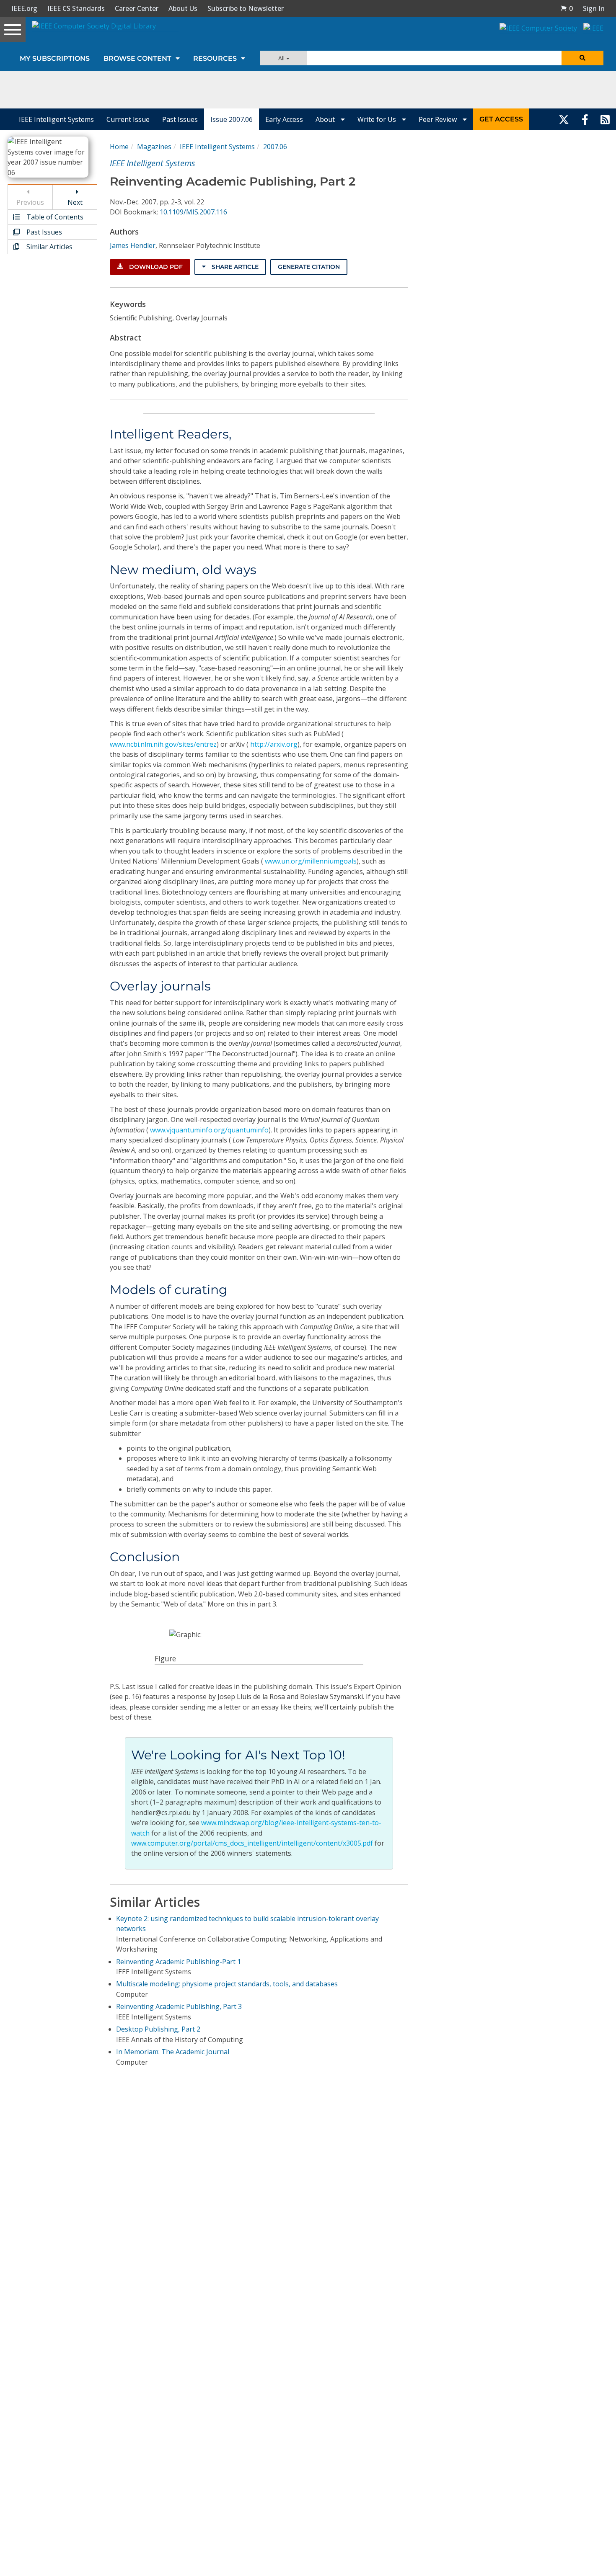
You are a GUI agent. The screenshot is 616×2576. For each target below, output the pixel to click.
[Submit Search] (582, 58)
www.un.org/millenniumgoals (311, 861)
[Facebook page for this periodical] (585, 119)
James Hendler (133, 245)
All (282, 58)
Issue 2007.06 (232, 119)
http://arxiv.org (274, 744)
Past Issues (180, 119)
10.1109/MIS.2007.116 (193, 212)
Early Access (284, 119)
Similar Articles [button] (49, 247)
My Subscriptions (55, 58)
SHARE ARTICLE (234, 267)
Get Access (501, 119)
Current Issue (128, 119)
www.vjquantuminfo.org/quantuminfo (209, 1130)
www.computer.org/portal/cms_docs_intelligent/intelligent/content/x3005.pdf (252, 1843)
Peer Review (439, 119)
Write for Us (378, 119)
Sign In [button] (594, 8)
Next (75, 202)
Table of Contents (54, 217)
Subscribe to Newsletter (246, 8)
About (326, 119)
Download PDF (155, 267)
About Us (183, 8)
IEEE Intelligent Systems (56, 119)
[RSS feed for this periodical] (605, 119)
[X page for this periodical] (564, 119)
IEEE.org (24, 8)
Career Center (137, 8)
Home (119, 147)
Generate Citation (309, 267)
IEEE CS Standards (76, 8)
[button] (567, 8)
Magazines (154, 147)
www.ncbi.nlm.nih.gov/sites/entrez (163, 744)
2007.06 (275, 147)
